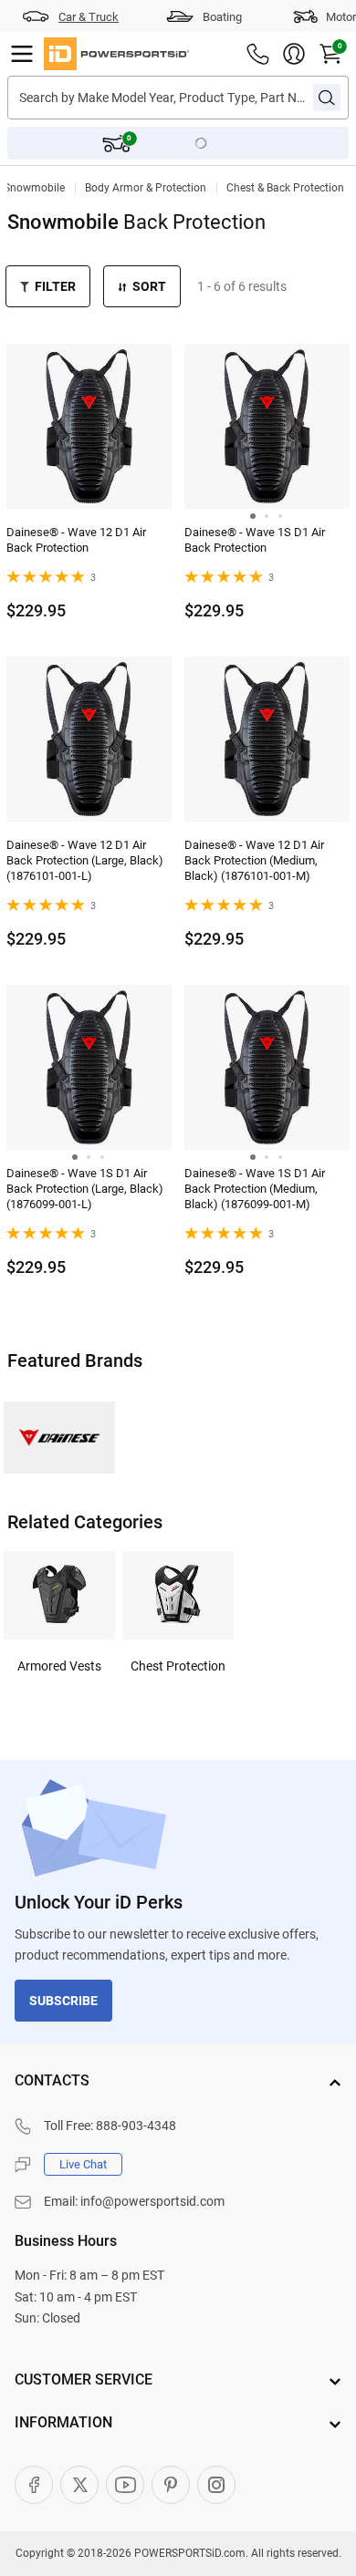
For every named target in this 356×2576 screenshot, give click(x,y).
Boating (222, 17)
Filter (55, 286)
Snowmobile (34, 188)
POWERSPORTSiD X (79, 2485)
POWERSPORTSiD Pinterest (171, 2485)
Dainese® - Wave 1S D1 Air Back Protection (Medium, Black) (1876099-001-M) (255, 1189)
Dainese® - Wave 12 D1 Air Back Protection (76, 540)
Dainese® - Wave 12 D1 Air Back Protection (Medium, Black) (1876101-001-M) (254, 860)
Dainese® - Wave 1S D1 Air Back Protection (255, 540)
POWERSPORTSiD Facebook (34, 2485)
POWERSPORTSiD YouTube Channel (125, 2485)
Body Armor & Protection (146, 188)
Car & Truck (89, 17)
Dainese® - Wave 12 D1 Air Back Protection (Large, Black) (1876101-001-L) (85, 860)
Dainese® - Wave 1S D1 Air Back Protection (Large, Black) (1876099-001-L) (85, 1189)
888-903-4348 (136, 2126)
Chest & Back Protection (285, 188)
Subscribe (63, 2001)
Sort (149, 286)
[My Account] (294, 54)
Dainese (59, 1438)
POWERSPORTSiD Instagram (216, 2485)
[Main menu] (22, 54)
